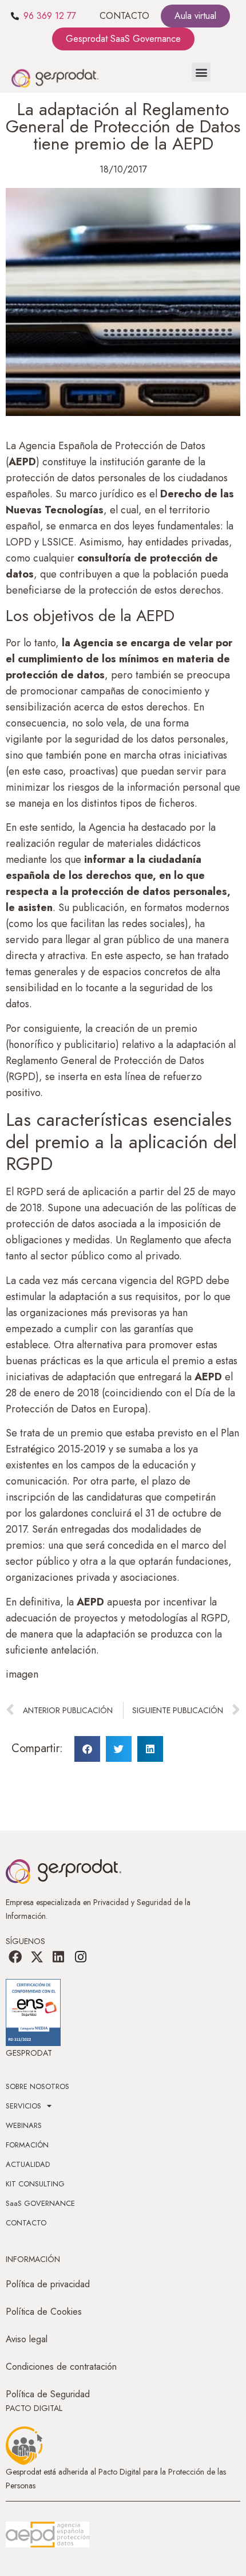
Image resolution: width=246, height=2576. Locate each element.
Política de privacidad (48, 2284)
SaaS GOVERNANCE (40, 2203)
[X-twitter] (37, 1957)
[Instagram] (81, 1957)
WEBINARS (24, 2125)
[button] (201, 72)
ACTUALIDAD (28, 2164)
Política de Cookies (44, 2312)
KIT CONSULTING (35, 2184)
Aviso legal (27, 2339)
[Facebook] (15, 1957)
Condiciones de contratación (61, 2367)
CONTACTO (124, 16)
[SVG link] (47, 2535)
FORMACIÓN (27, 2145)
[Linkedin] (58, 1957)
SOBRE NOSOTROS (37, 2086)
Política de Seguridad (48, 2394)
